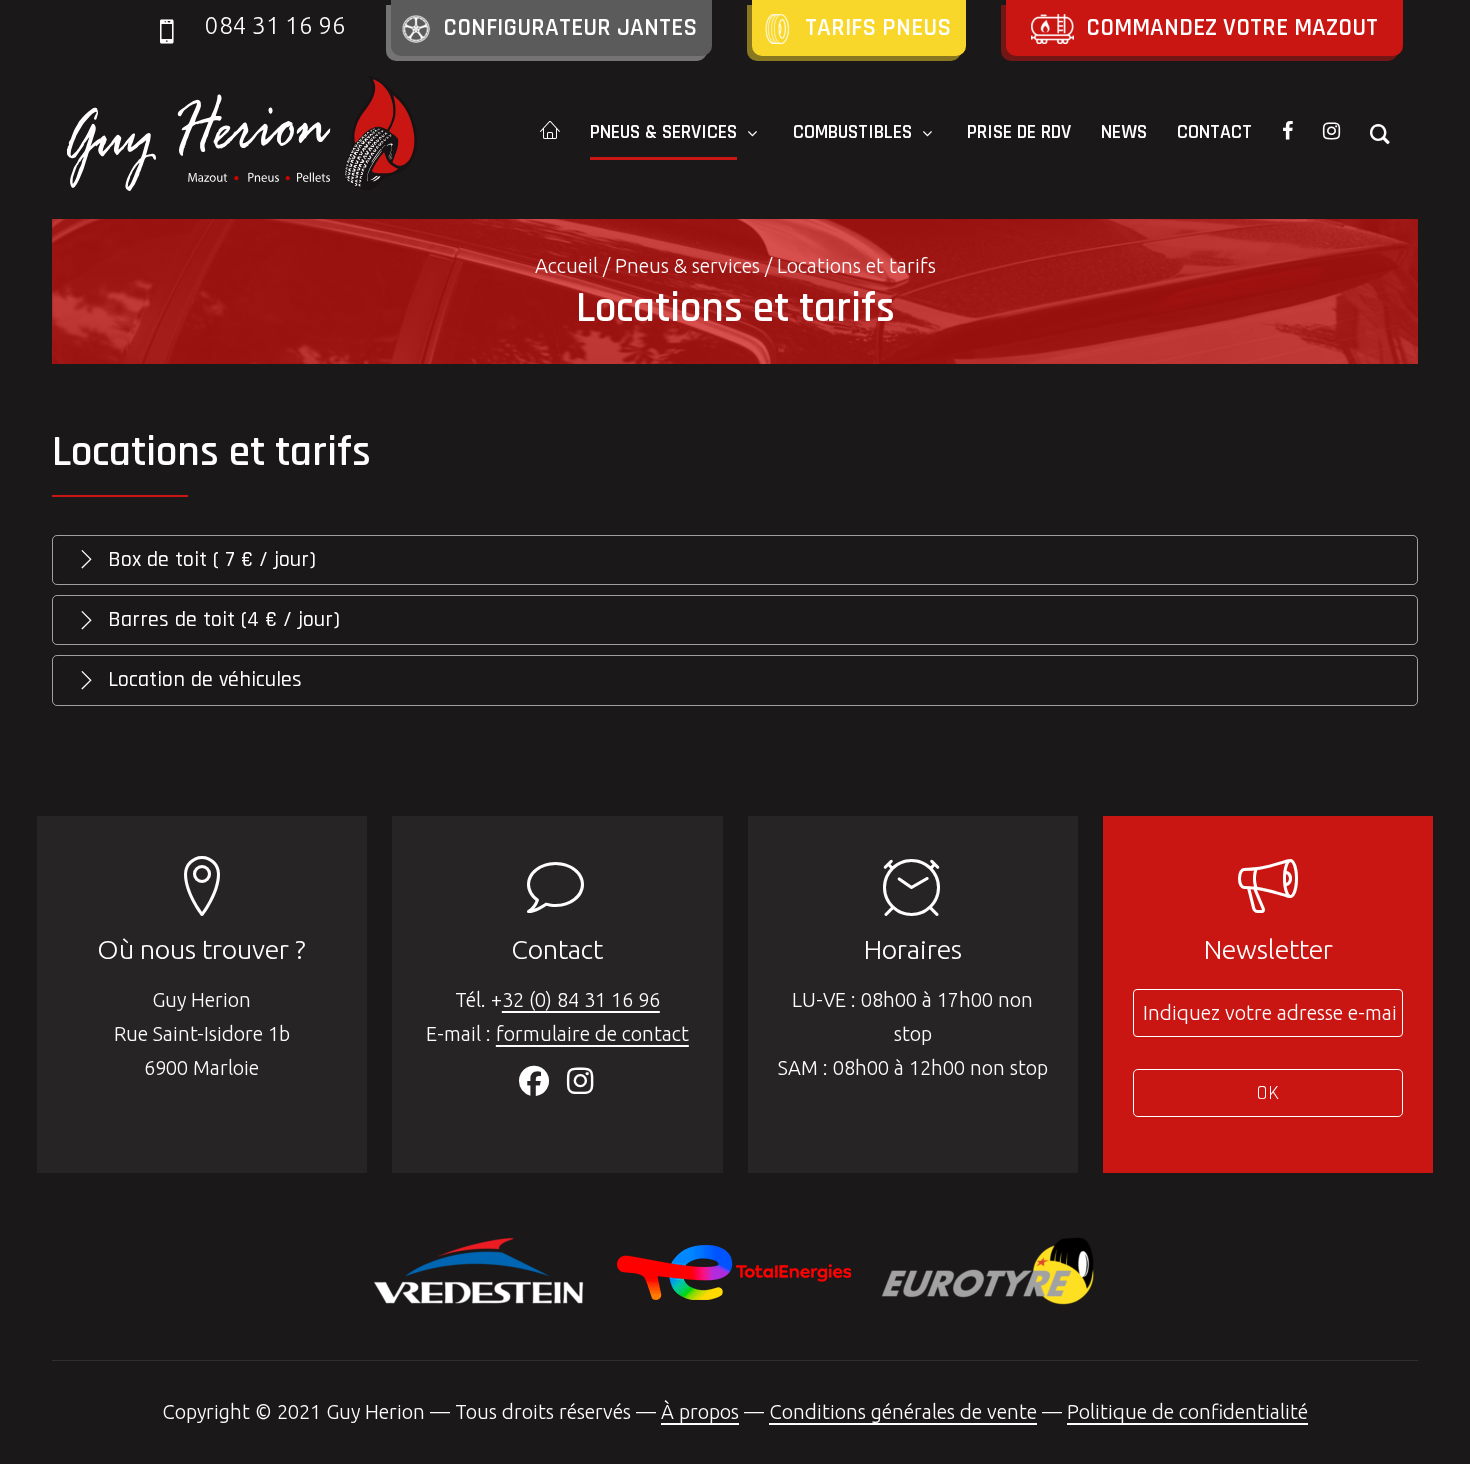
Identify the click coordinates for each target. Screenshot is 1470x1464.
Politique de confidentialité (1187, 1411)
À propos (700, 1411)
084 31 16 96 (275, 25)
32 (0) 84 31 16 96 (581, 999)
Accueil (566, 265)
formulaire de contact (592, 1033)
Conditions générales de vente (903, 1411)
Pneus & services (687, 265)
